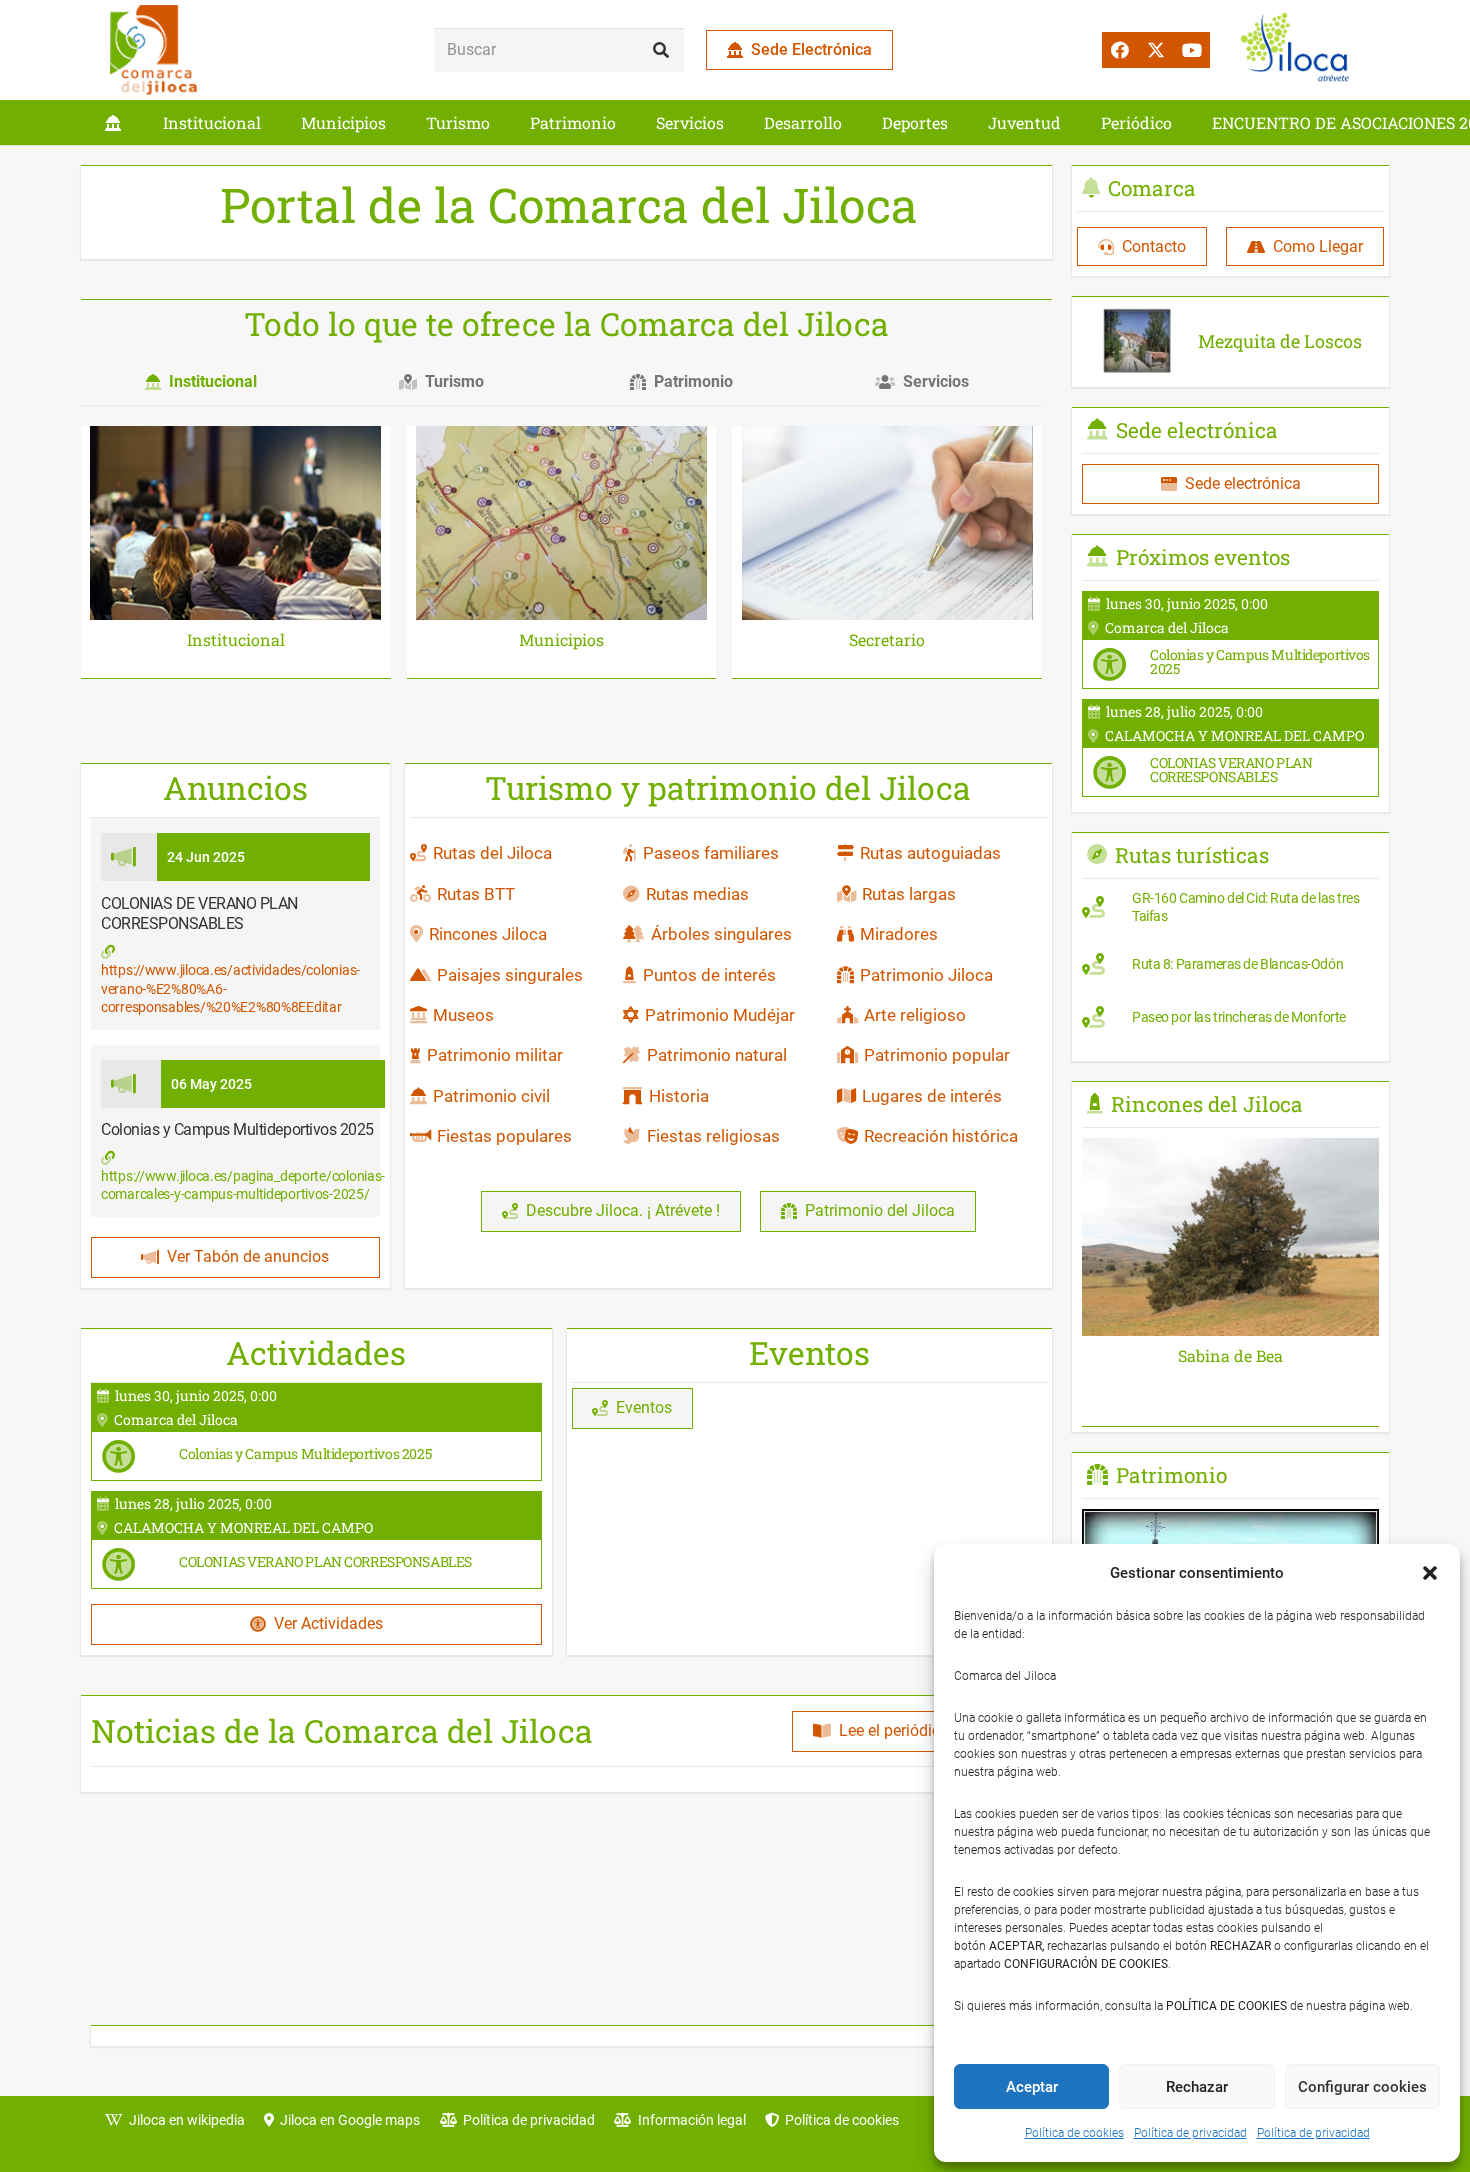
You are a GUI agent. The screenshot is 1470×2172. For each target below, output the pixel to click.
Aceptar (1032, 2087)
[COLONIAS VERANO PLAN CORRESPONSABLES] (316, 1540)
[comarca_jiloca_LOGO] (153, 50)
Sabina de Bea (1230, 1355)
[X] (1156, 50)
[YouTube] (1192, 50)
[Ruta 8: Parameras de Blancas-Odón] (1230, 969)
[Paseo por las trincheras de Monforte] (1230, 1022)
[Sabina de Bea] (1230, 1151)
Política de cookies (1074, 2133)
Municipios (561, 639)
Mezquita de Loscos (1280, 341)
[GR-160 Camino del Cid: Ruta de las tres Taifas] (1230, 912)
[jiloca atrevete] (1299, 50)
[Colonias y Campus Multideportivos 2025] (316, 1432)
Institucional (236, 639)
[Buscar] (661, 50)
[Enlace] (113, 122)
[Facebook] (1120, 50)
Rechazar (1197, 2087)
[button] (1430, 1573)
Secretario (887, 639)
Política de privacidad (1190, 2133)
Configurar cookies (1362, 2087)
